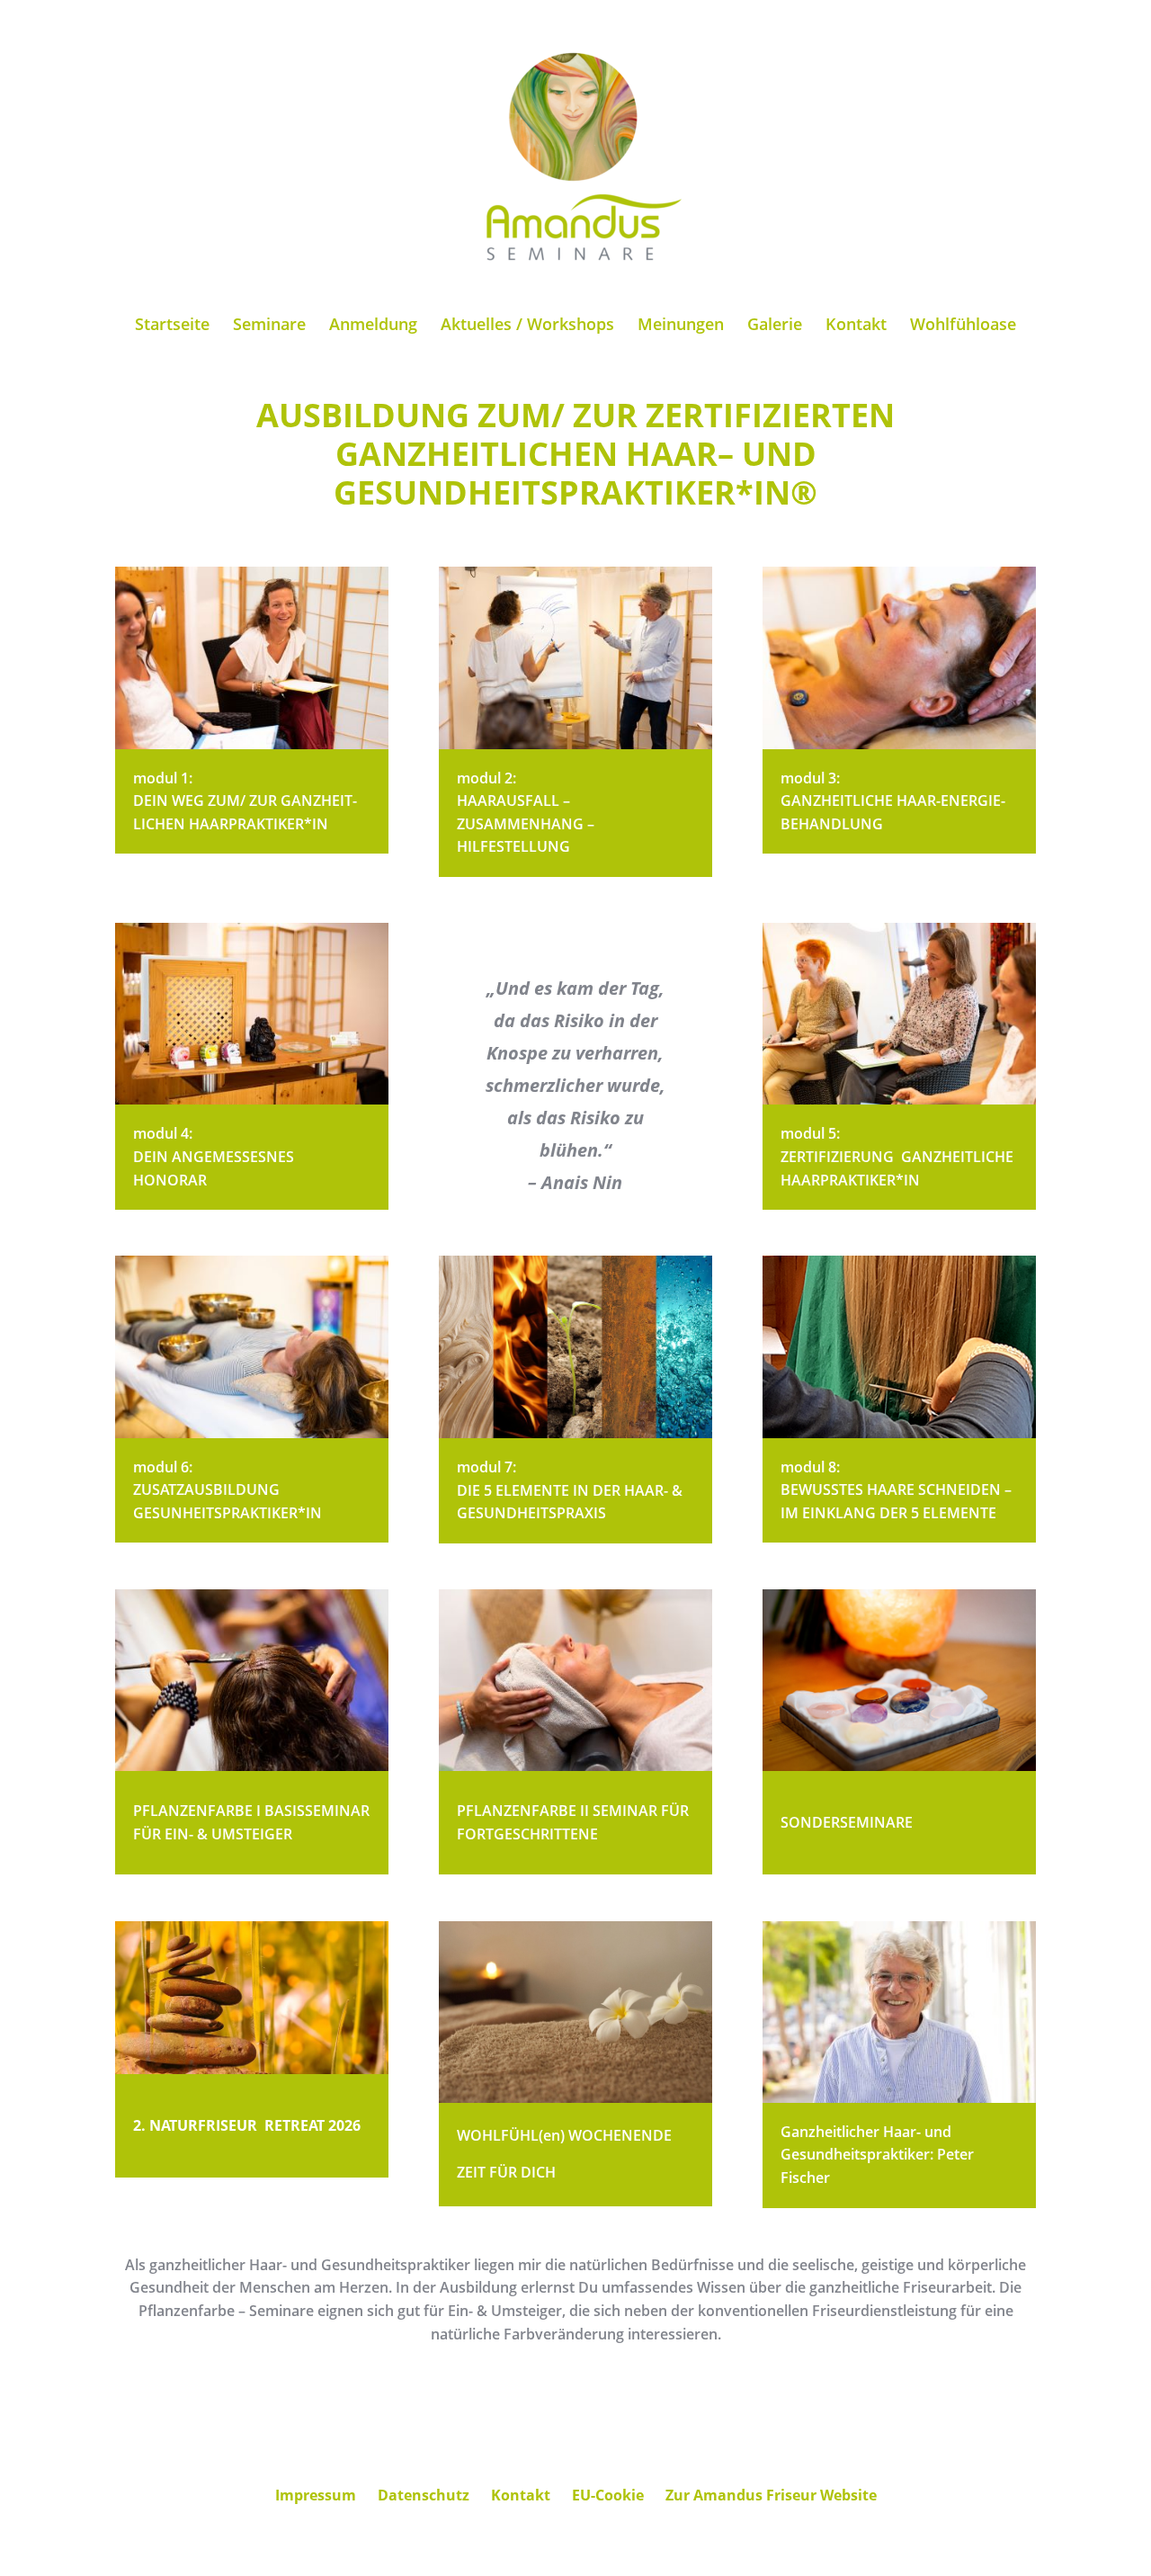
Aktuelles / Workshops (527, 326)
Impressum (316, 2495)
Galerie (775, 326)
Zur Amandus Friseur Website (771, 2495)
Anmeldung (373, 326)
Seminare (269, 326)
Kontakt (856, 326)
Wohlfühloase (963, 326)
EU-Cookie (608, 2495)
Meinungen (681, 326)
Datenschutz (424, 2495)
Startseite (172, 326)
